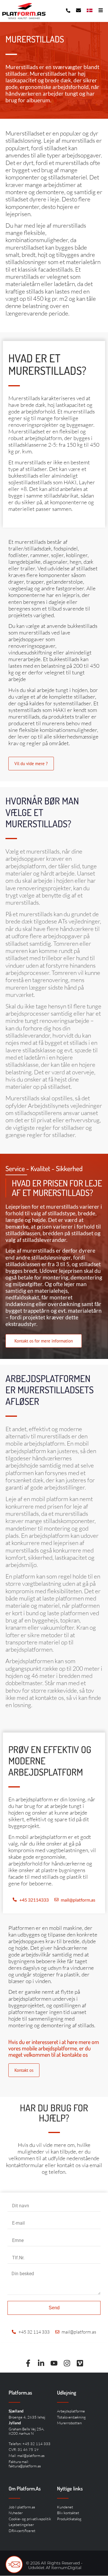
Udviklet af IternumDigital (55, 2568)
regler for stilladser (60, 1127)
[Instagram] (67, 2363)
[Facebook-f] (28, 2363)
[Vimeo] (80, 2363)
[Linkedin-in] (41, 2363)
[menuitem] (90, 10)
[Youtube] (54, 2363)
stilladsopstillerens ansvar (47, 1113)
